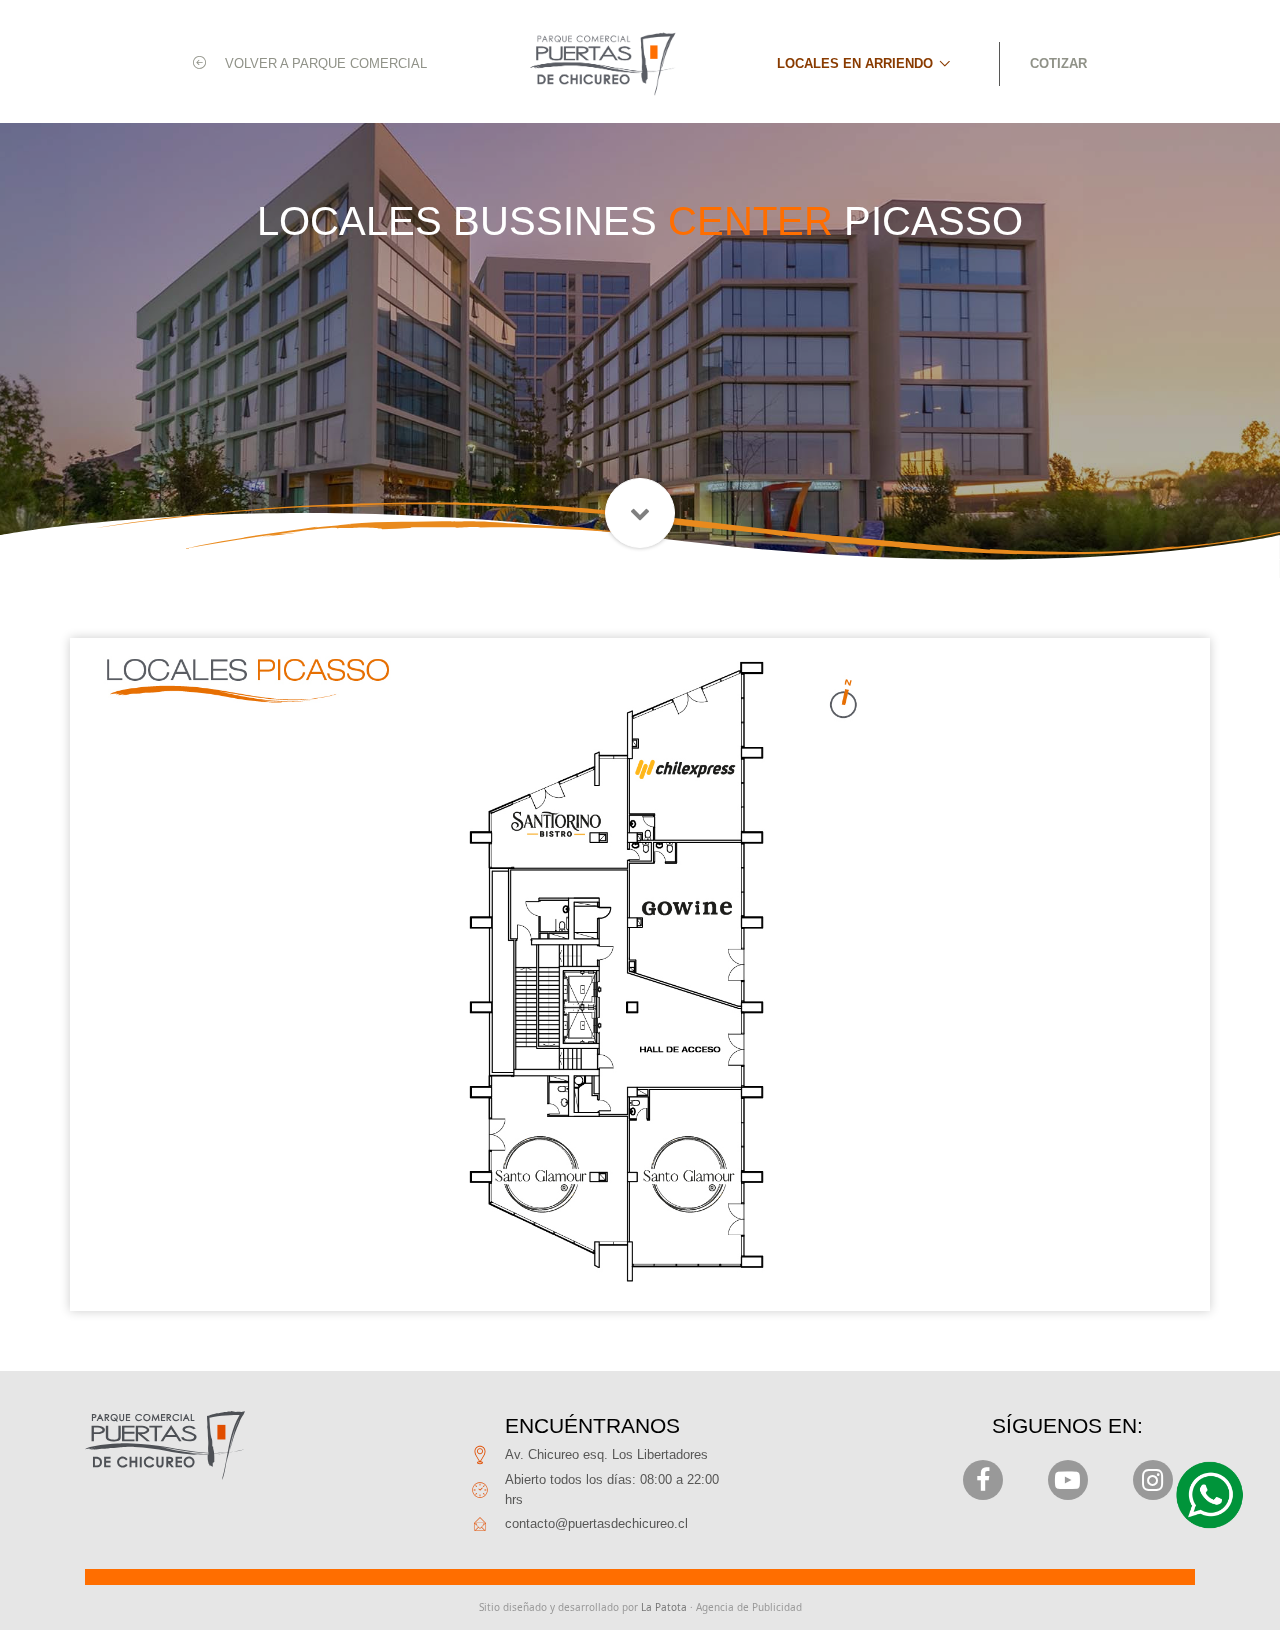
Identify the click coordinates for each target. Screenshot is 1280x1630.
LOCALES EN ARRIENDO (855, 63)
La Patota (664, 1607)
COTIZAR (1058, 63)
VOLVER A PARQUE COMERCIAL (324, 63)
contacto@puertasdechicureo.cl (596, 1523)
